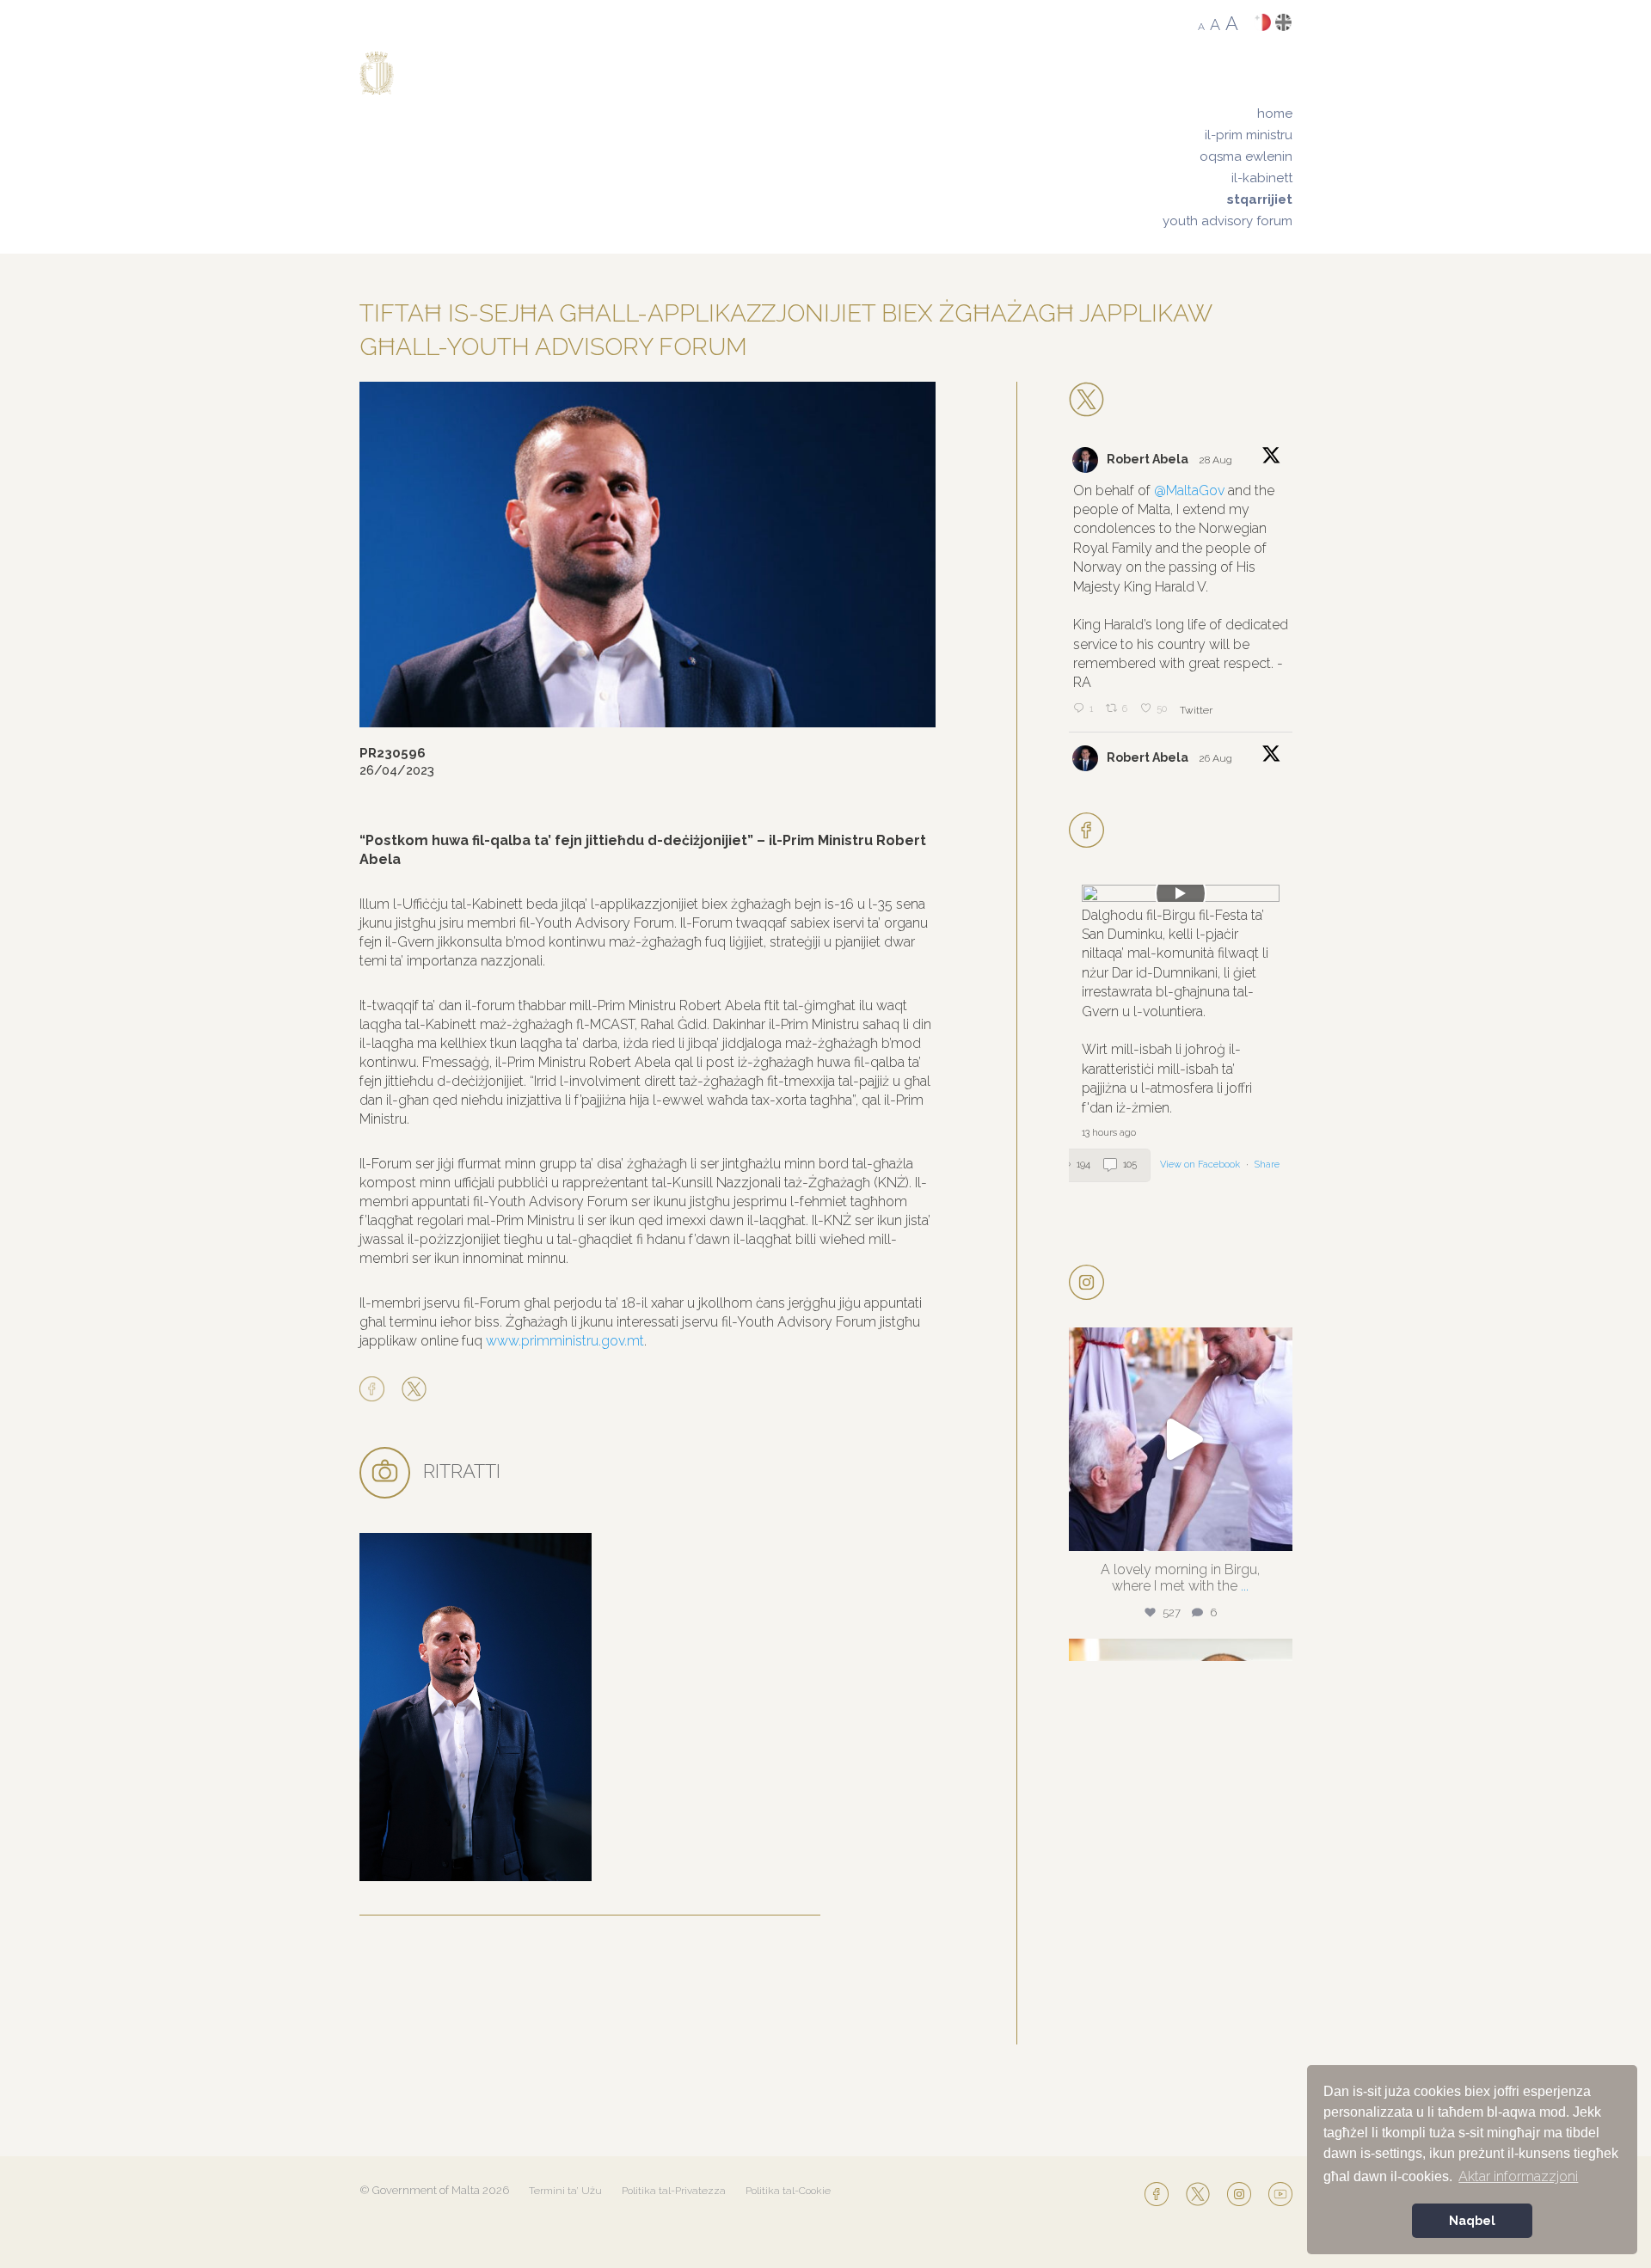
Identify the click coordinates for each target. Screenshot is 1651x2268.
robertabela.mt (1178, 1345)
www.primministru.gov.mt (565, 1341)
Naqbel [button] (1472, 2220)
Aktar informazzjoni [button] (1518, 2176)
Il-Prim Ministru (1249, 135)
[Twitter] (414, 1390)
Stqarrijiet (1260, 199)
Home (1275, 113)
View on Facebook (1201, 1165)
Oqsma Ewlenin (1246, 156)
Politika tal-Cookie (788, 2191)
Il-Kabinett (1262, 178)
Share (1267, 1165)
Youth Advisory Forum (1228, 221)
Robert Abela (1148, 459)
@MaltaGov (1189, 490)
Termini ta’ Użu (565, 2191)
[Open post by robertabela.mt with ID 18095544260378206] (1181, 1439)
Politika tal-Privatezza (674, 2191)
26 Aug (1217, 758)
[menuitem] (1228, 114)
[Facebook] (376, 1390)
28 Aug (1217, 460)
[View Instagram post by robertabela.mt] (1275, 1530)
